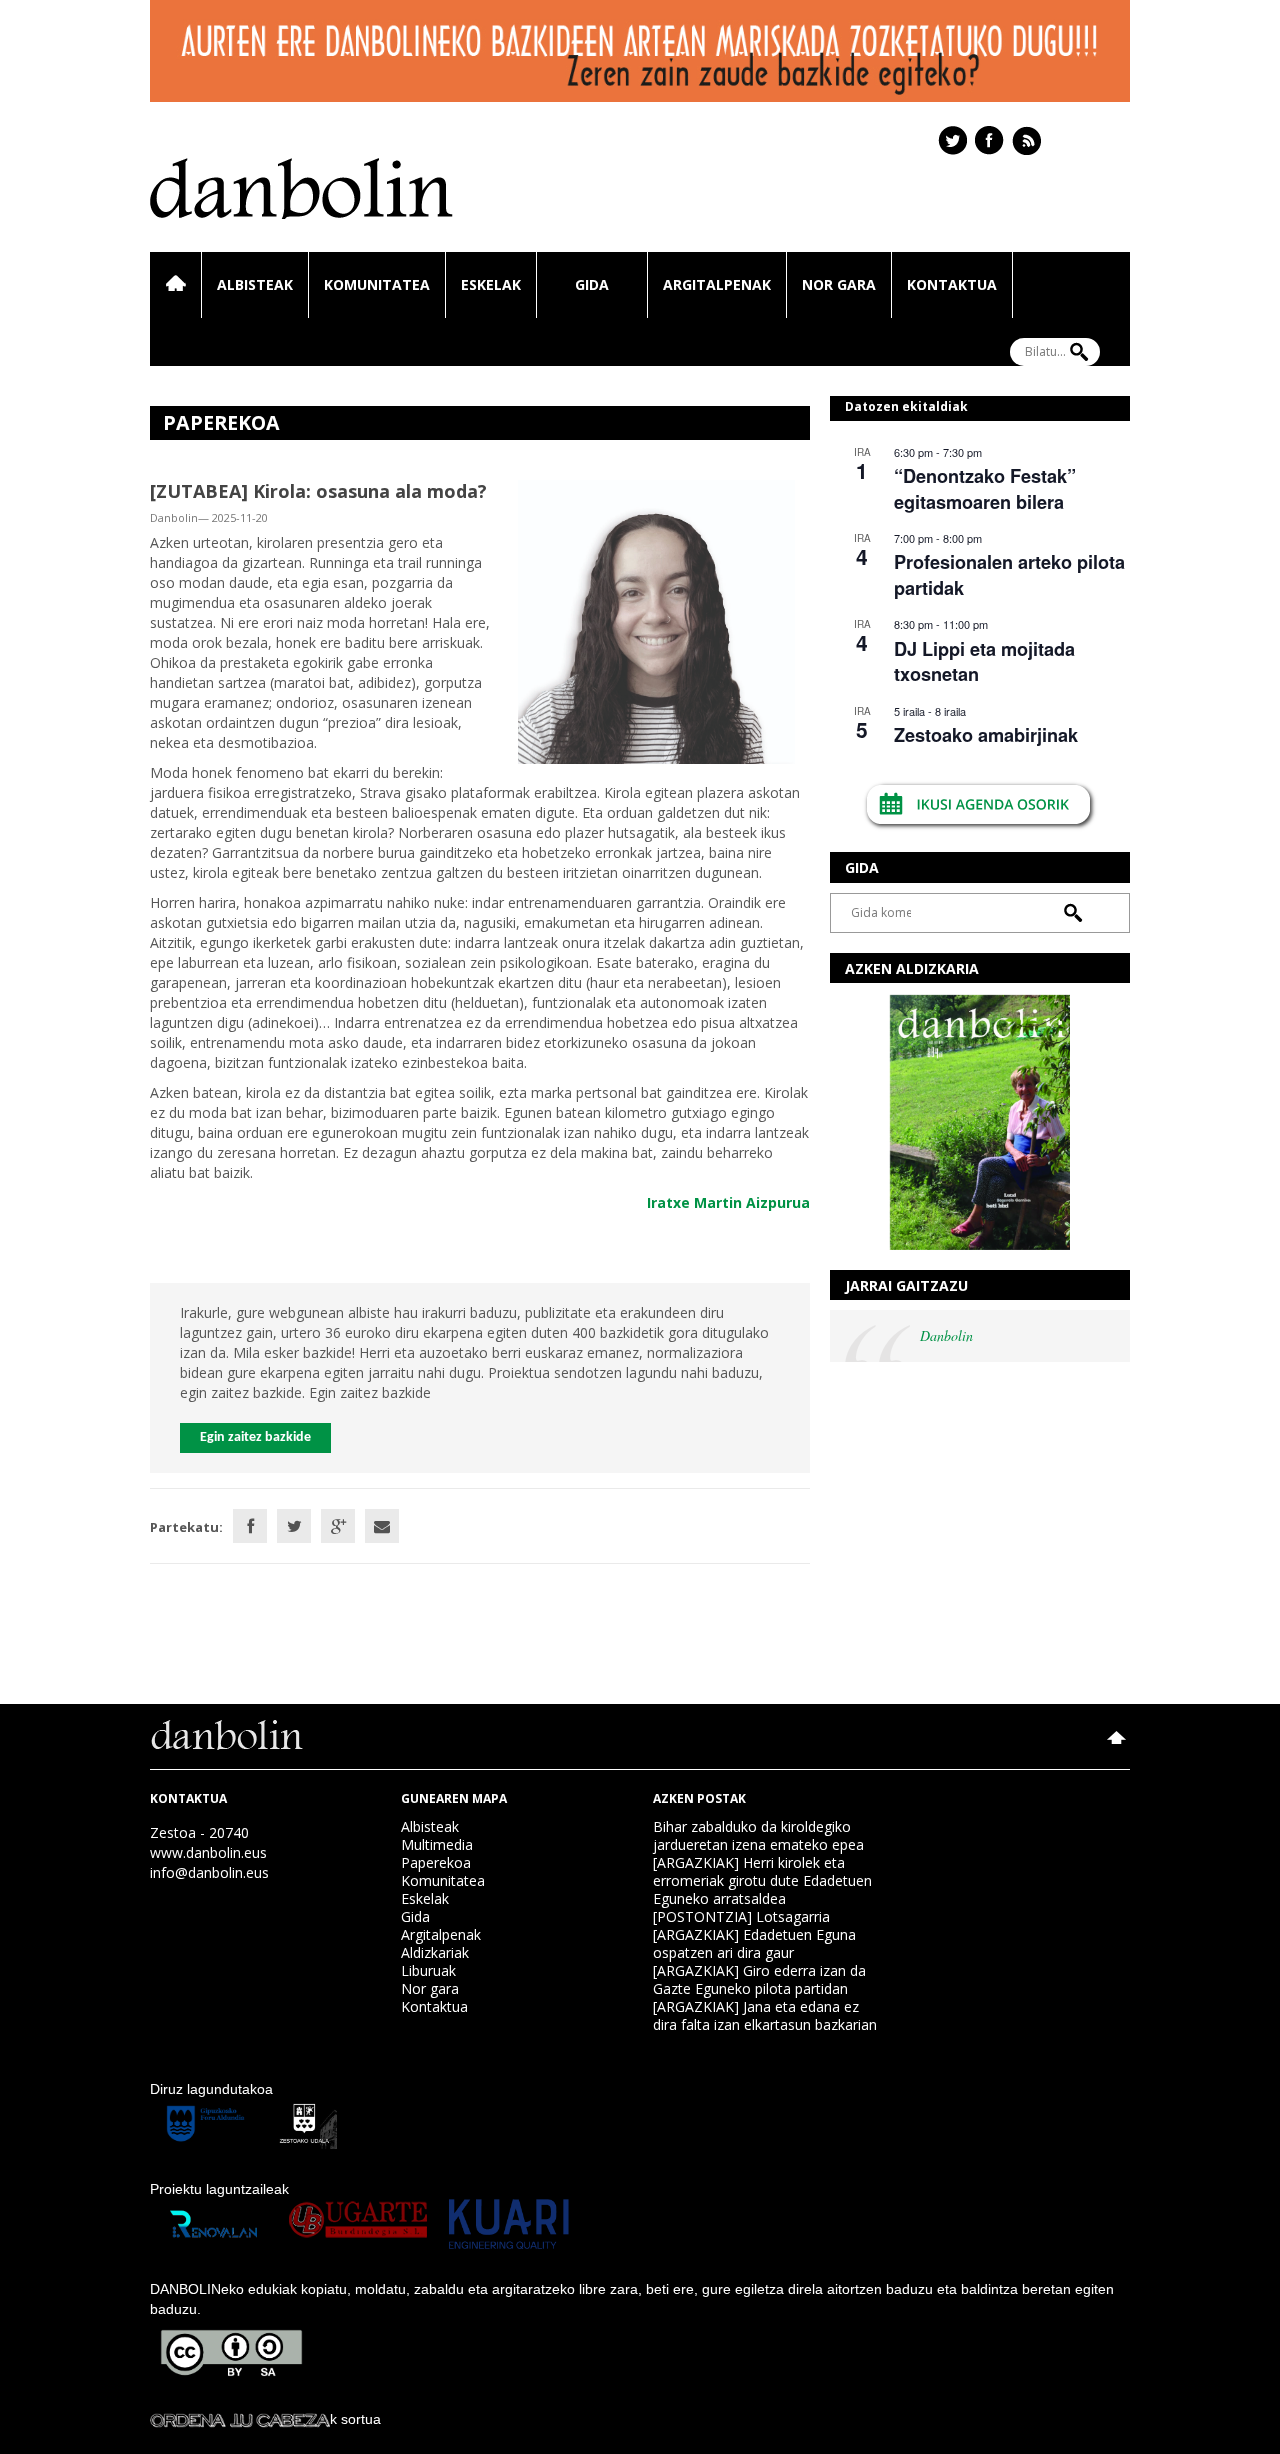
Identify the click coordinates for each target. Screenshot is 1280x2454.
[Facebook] (250, 1526)
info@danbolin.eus (209, 1872)
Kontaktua (952, 284)
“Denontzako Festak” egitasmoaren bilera (985, 488)
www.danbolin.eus (208, 1852)
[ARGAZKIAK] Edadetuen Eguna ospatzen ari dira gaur (754, 1943)
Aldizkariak (435, 1952)
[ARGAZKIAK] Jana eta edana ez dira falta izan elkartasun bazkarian (765, 2015)
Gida (592, 284)
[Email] (382, 1526)
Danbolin (946, 1335)
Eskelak (491, 284)
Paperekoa (436, 1862)
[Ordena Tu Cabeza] (240, 2419)
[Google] (338, 1526)
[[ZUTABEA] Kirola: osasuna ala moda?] (656, 620)
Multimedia (437, 1844)
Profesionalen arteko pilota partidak (1009, 574)
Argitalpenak (717, 284)
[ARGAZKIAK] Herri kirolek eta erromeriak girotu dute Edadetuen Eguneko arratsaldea (762, 1880)
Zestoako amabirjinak (986, 735)
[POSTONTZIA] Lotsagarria (741, 1916)
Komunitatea (377, 284)
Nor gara (839, 284)
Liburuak (428, 1970)
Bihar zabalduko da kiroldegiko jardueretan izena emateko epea (758, 1835)
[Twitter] (294, 1526)
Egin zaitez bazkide (255, 1437)
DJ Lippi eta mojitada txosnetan (984, 661)
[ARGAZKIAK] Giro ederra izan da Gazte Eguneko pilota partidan (759, 1979)
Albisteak (255, 284)
